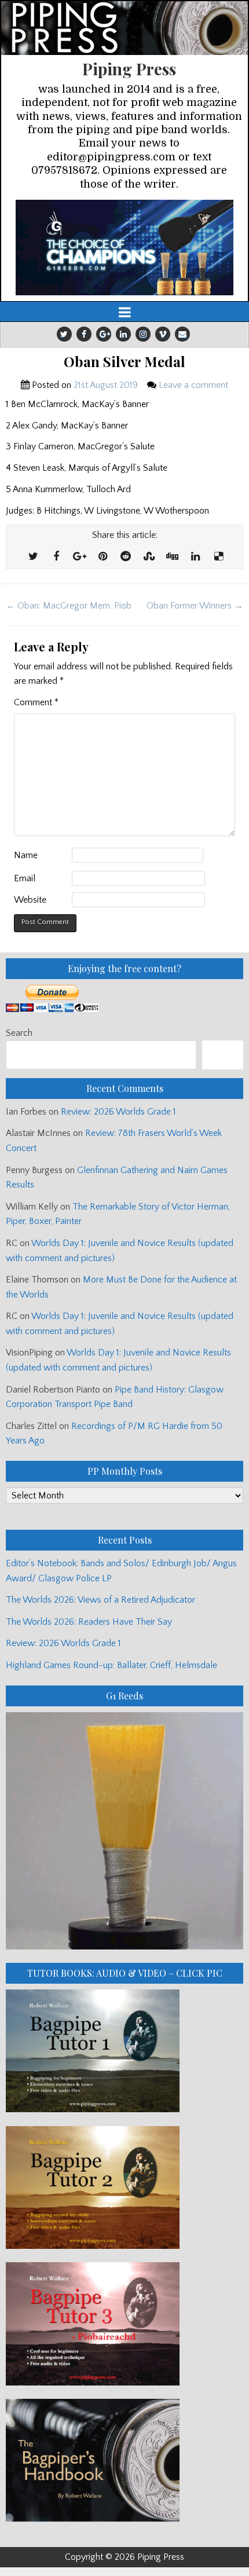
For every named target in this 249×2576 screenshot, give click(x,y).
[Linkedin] (123, 334)
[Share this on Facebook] (56, 557)
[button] (124, 248)
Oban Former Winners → (195, 606)
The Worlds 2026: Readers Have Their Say (89, 1622)
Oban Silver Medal (124, 362)
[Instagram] (143, 334)
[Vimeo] (163, 334)
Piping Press (129, 69)
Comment (36, 702)
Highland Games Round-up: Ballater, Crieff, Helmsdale (111, 1665)
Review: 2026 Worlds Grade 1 (118, 1112)
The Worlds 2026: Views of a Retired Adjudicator (100, 1600)
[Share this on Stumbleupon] (149, 557)
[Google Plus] (104, 334)
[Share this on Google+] (79, 557)
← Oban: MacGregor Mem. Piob (69, 606)
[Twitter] (64, 334)
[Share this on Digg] (172, 557)
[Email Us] (182, 334)
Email (25, 878)
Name (26, 855)
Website (30, 900)
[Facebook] (84, 334)
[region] (124, 248)
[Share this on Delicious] (218, 557)
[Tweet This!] (33, 557)
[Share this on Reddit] (126, 557)
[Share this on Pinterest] (102, 557)
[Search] (223, 1055)
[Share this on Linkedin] (195, 557)
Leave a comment (193, 385)
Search (19, 1033)
